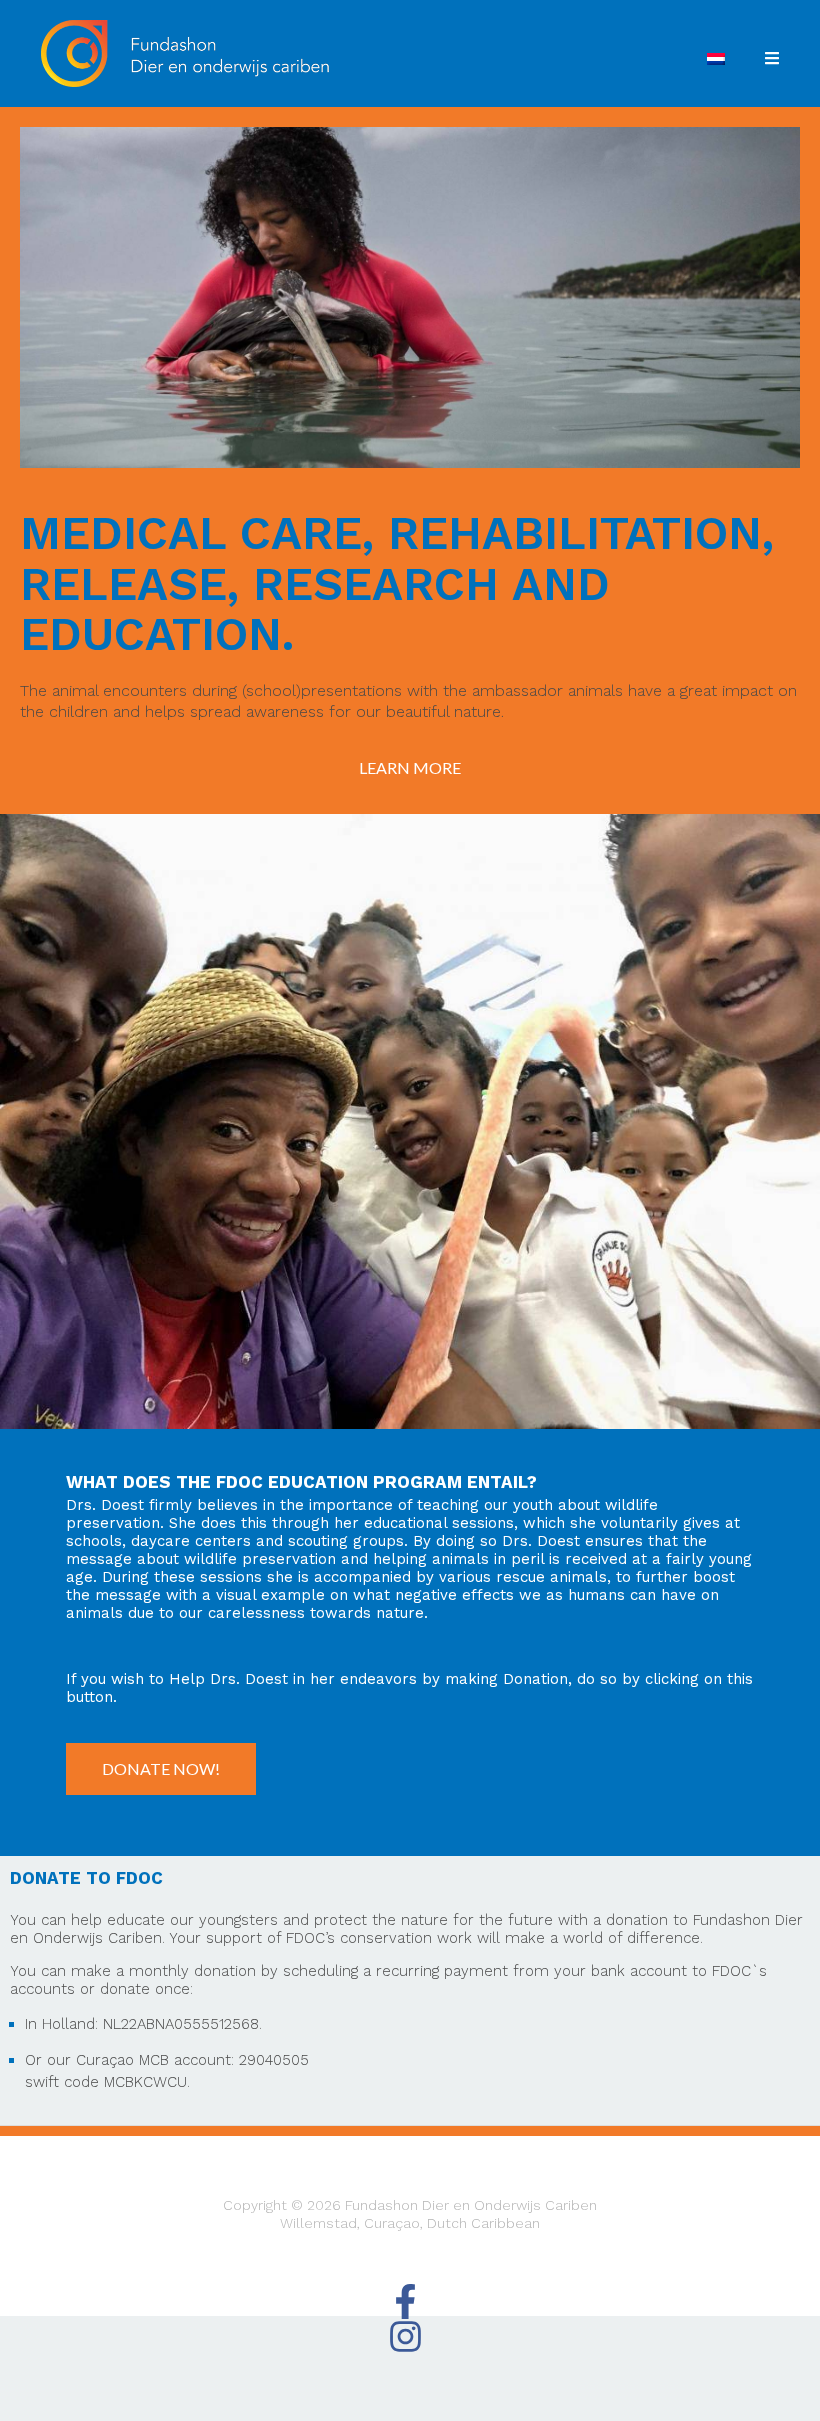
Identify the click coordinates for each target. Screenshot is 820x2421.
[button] (410, 768)
